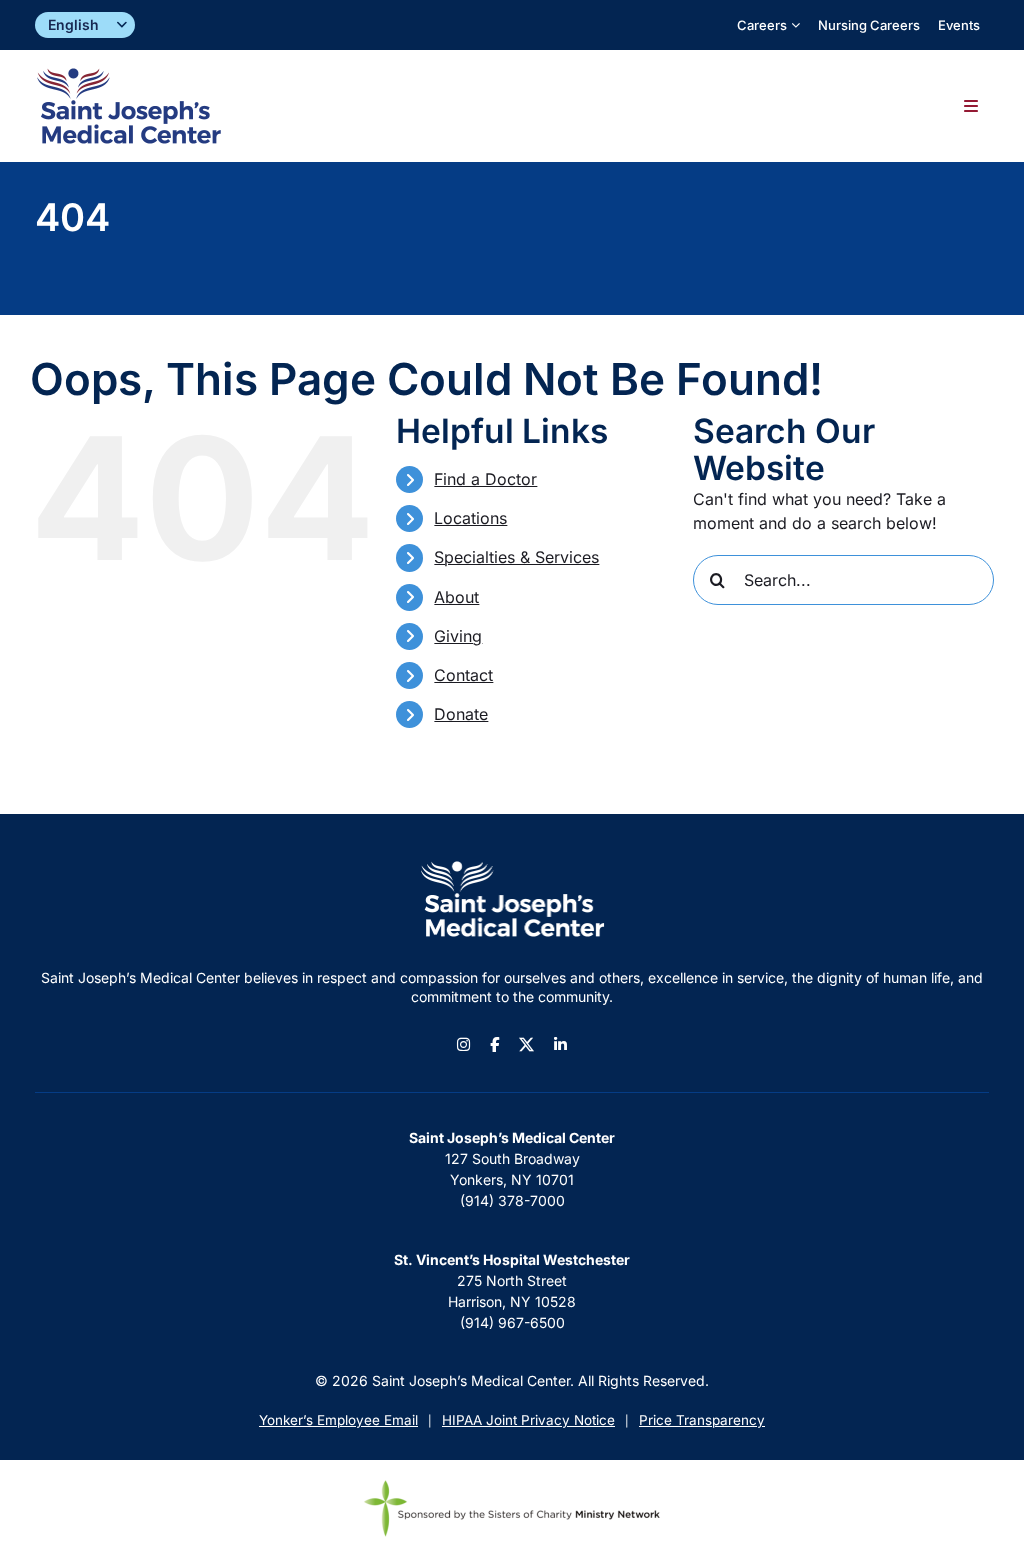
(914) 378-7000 (512, 1200)
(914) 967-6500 (512, 1322)
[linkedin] (560, 1044)
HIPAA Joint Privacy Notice (528, 1420)
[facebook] (494, 1044)
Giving (458, 636)
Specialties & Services (516, 557)
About (456, 597)
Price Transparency (702, 1420)
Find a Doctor (485, 479)
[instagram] (463, 1044)
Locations (470, 518)
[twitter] (526, 1044)
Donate (461, 714)
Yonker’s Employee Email (338, 1420)
